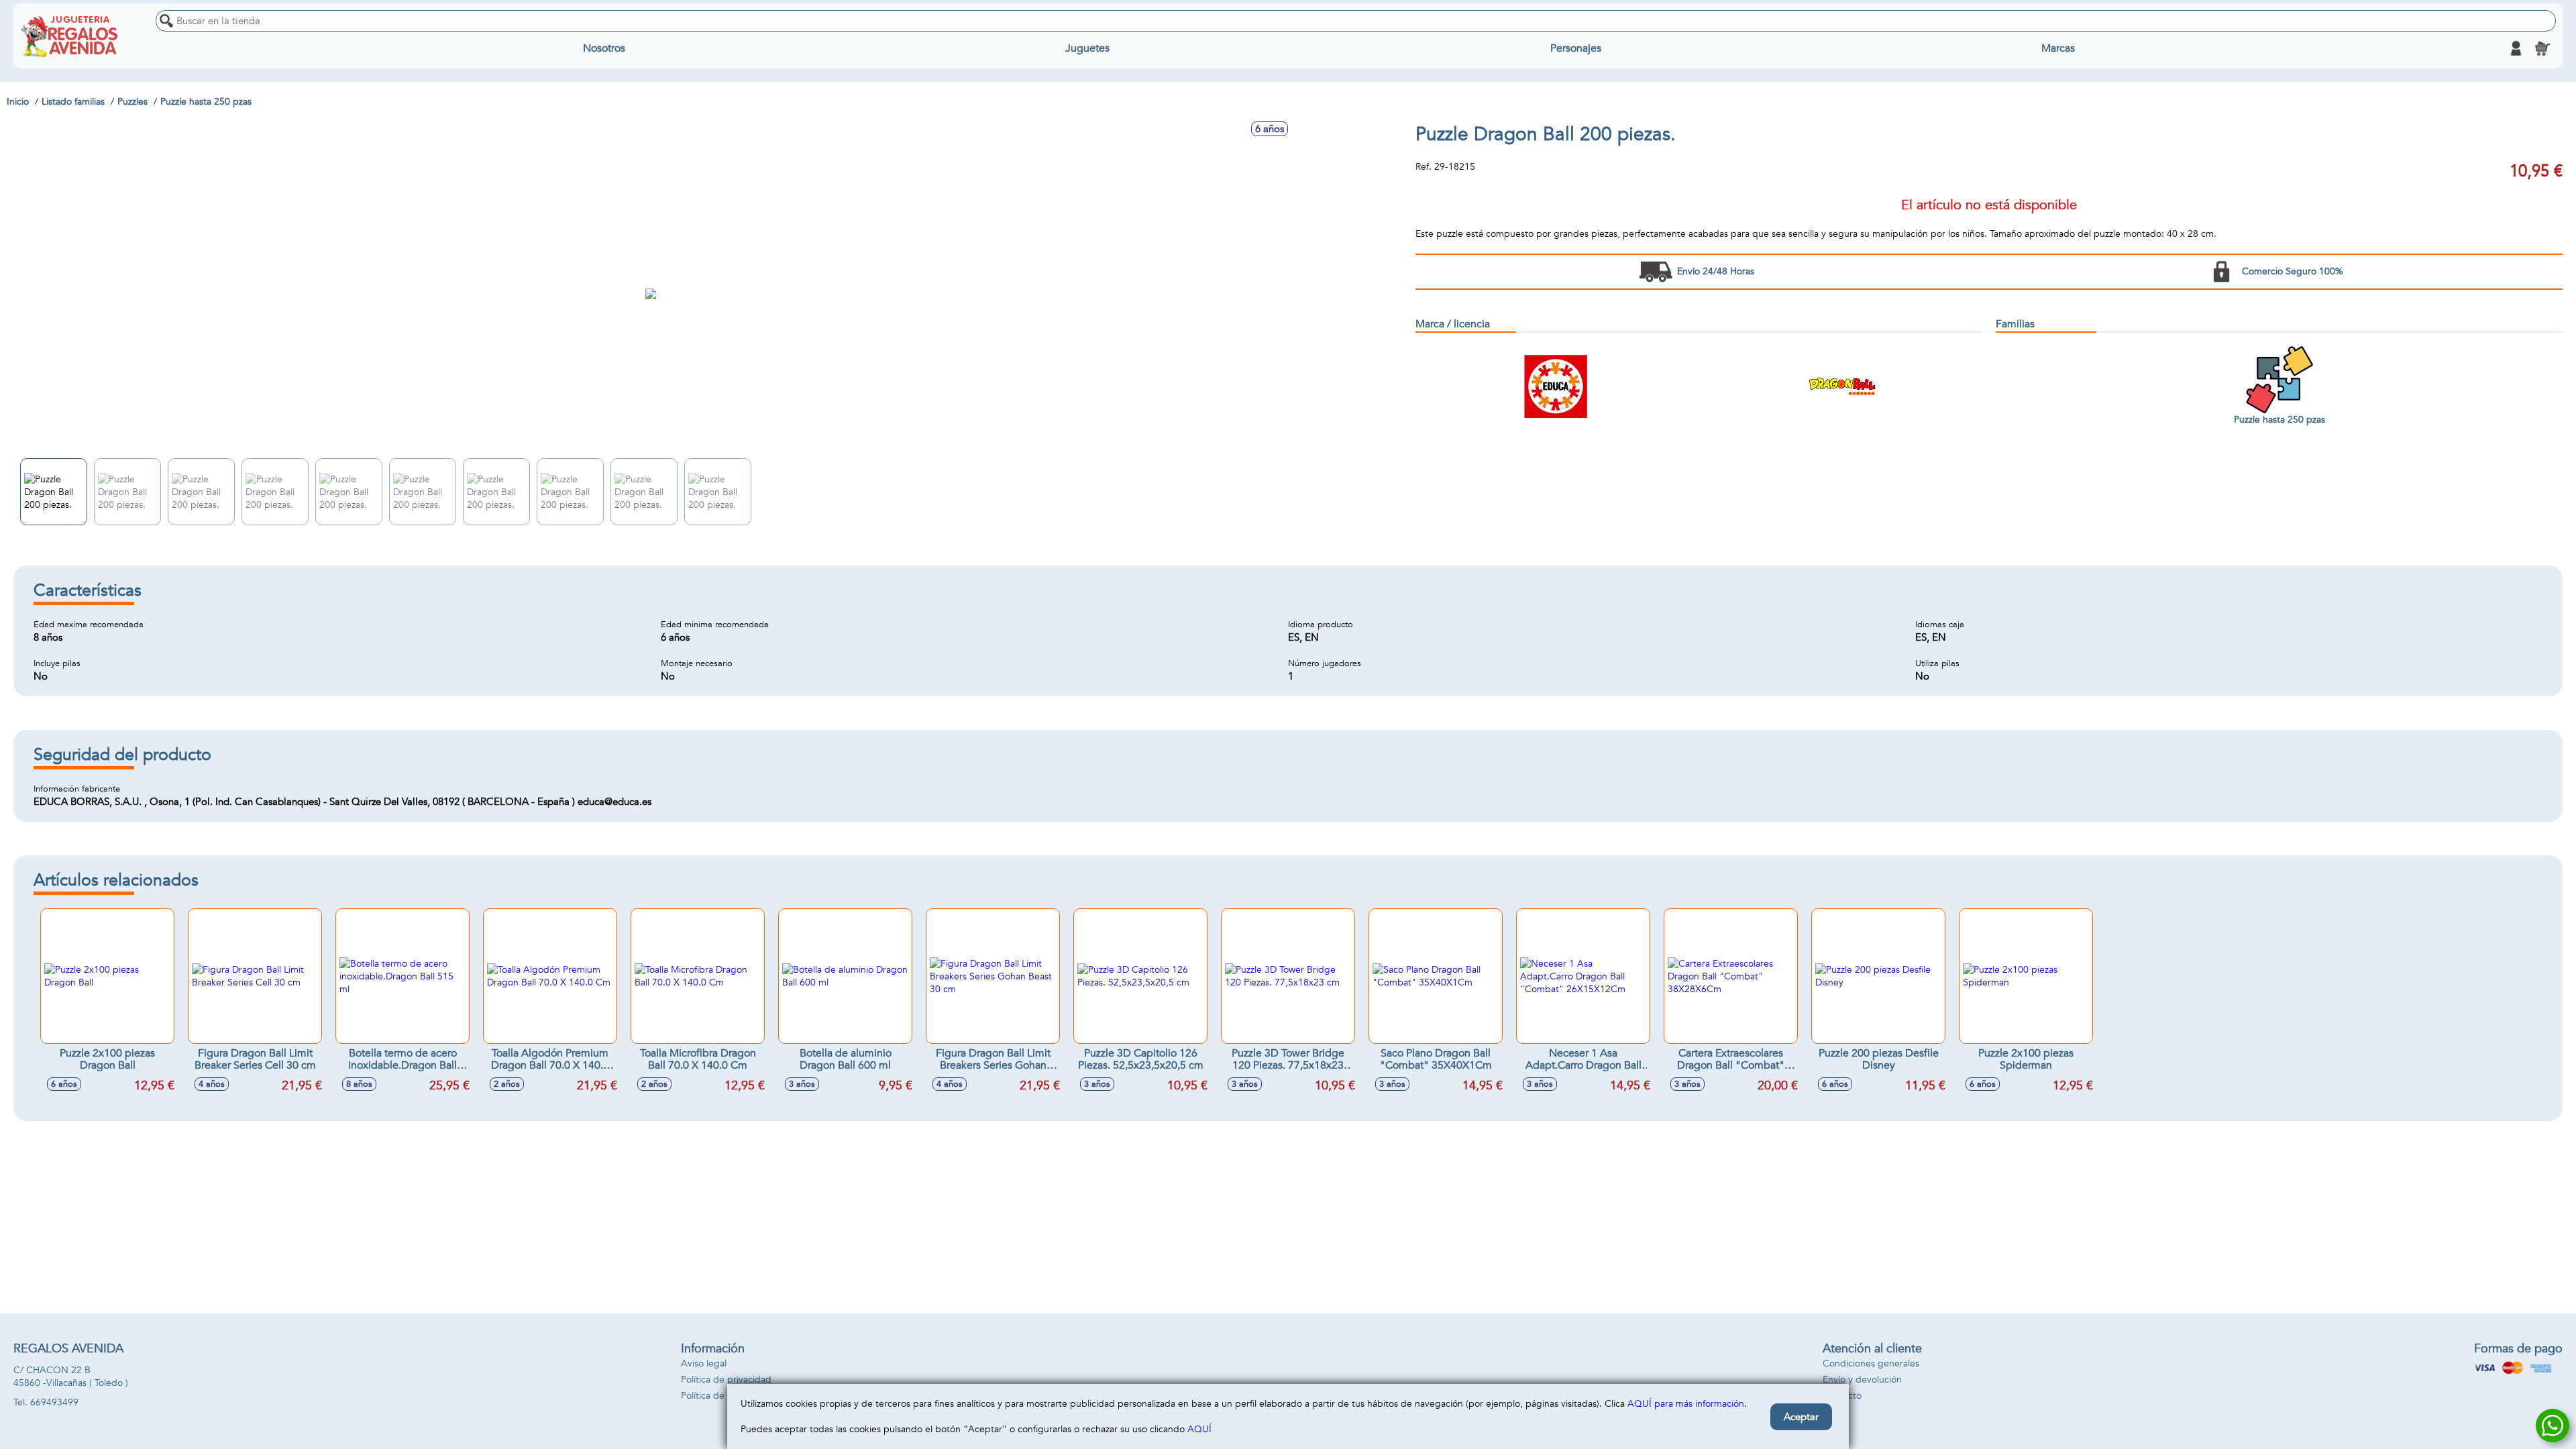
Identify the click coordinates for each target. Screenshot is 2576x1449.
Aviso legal (704, 1363)
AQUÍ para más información (1686, 1404)
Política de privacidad (726, 1380)
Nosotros (604, 48)
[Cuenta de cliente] (2516, 48)
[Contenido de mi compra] (2542, 48)
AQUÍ (1199, 1429)
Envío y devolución (1862, 1380)
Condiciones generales (1871, 1363)
